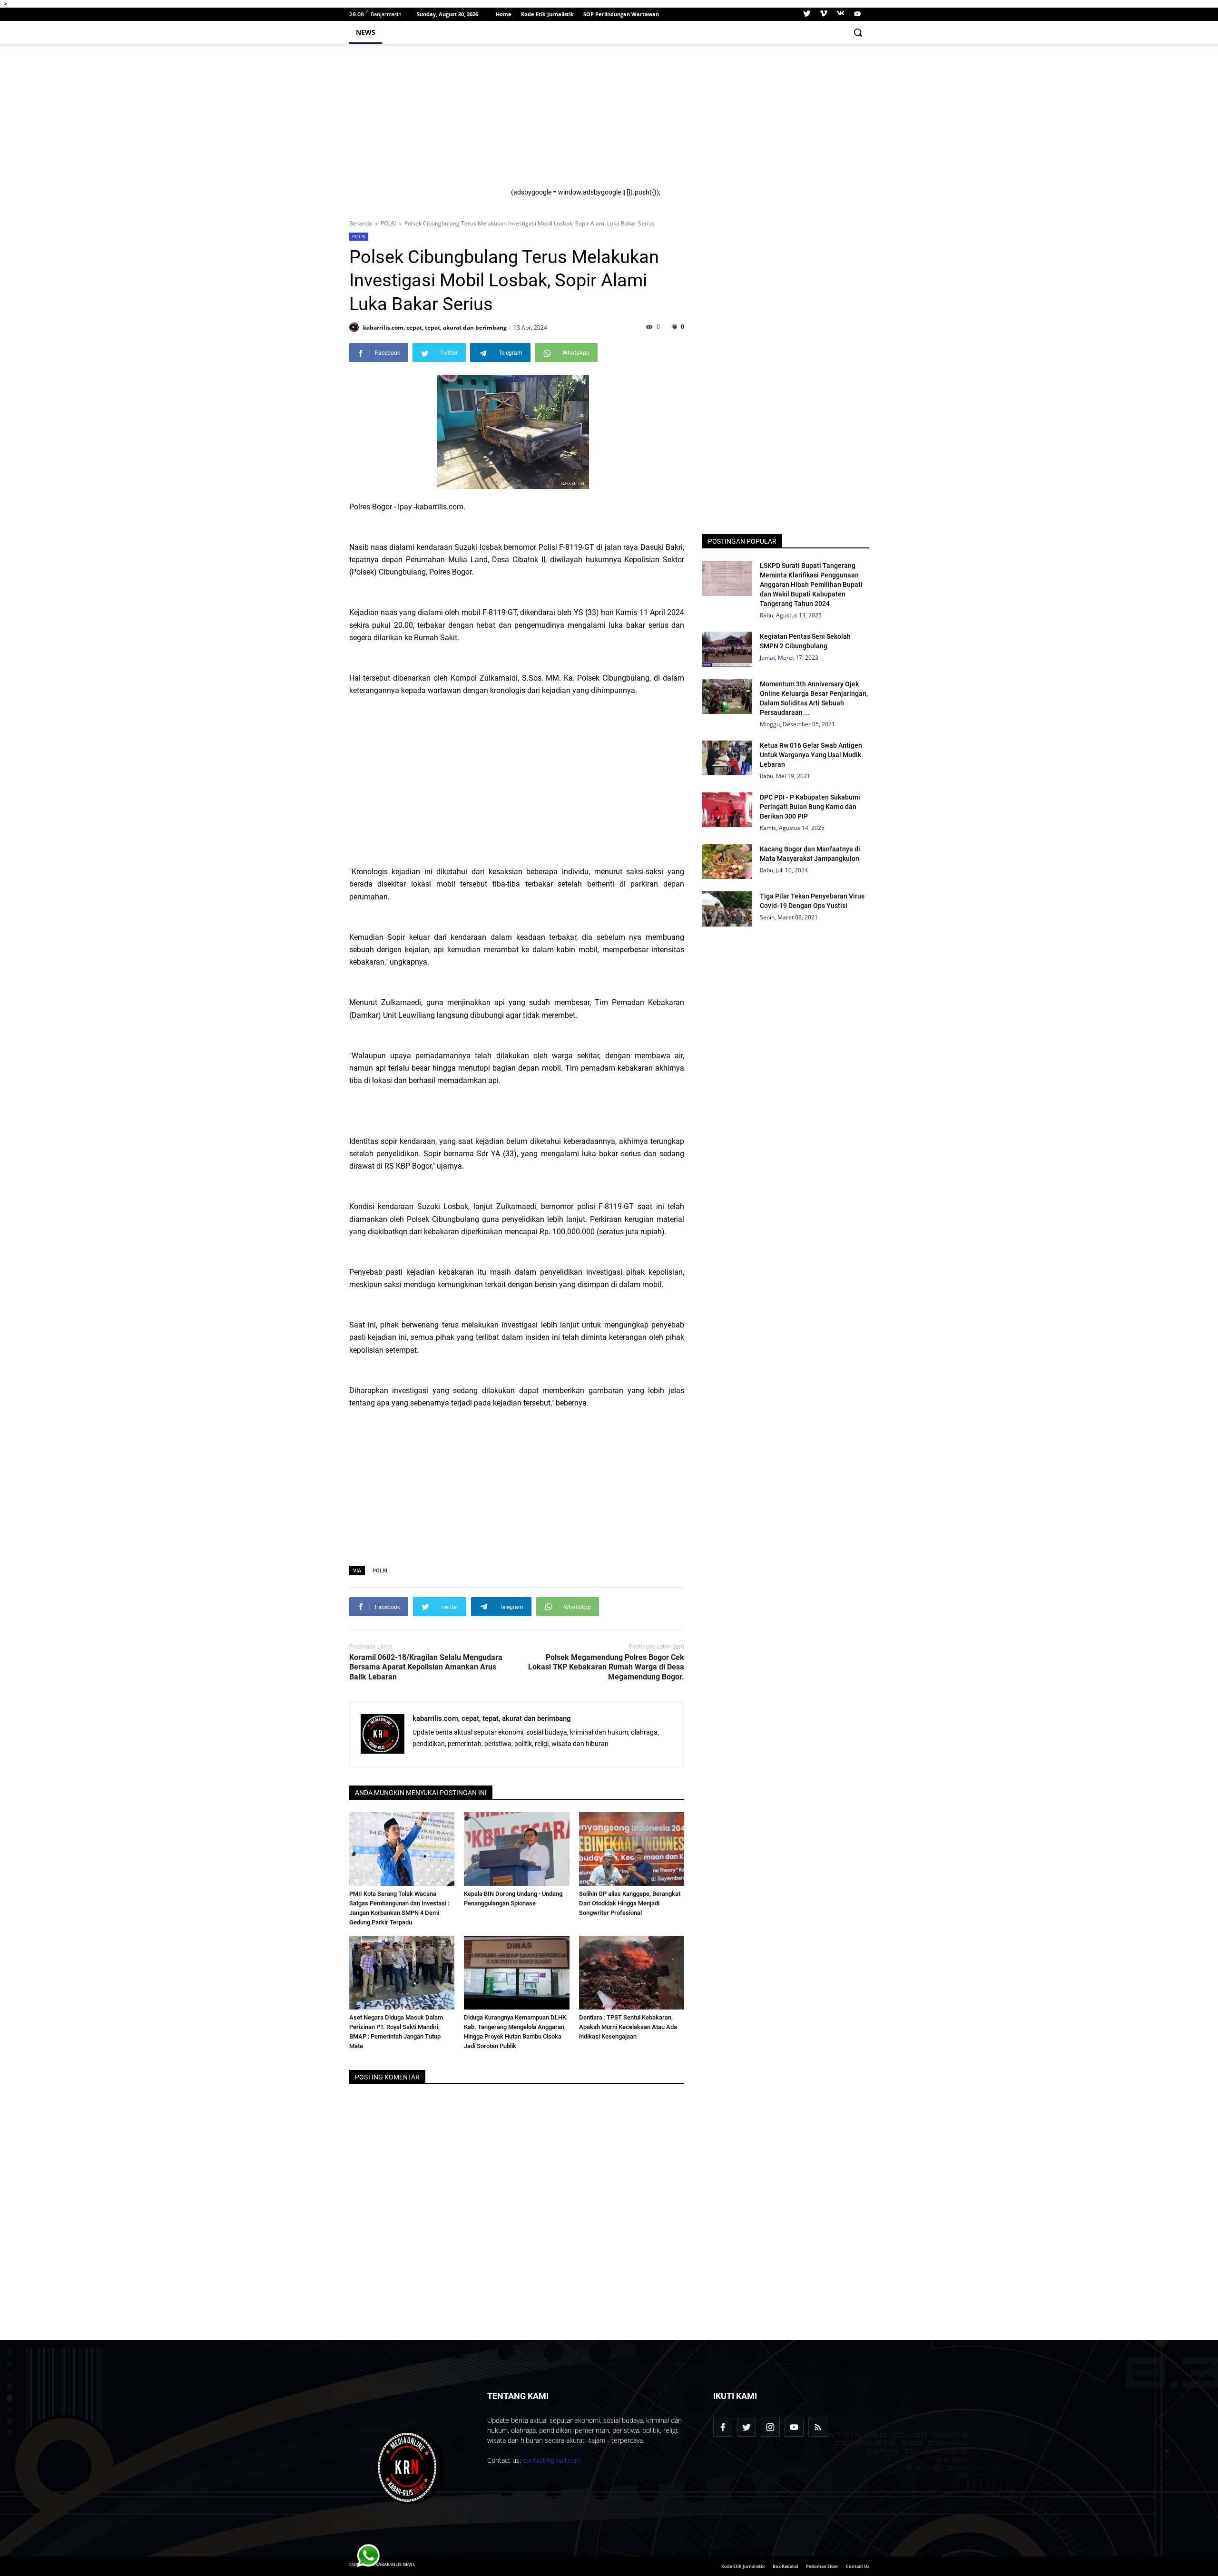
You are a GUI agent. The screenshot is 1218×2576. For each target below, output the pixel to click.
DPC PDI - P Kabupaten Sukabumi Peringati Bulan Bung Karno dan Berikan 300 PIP (810, 807)
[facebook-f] (723, 2427)
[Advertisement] (684, 122)
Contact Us (858, 2566)
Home (504, 14)
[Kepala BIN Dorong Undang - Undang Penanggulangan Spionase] (517, 1849)
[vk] (841, 14)
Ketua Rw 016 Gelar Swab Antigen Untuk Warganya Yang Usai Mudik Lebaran (811, 755)
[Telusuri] (858, 32)
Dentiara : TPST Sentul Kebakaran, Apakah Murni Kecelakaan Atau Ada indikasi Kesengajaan (628, 2027)
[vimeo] (824, 14)
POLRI (359, 236)
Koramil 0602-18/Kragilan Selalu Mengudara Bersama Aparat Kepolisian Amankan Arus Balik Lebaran (426, 1667)
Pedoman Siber (822, 2566)
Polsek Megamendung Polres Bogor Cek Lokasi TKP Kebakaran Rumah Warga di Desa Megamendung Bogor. (606, 1667)
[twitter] (807, 14)
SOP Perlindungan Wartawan (621, 14)
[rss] (818, 2427)
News (366, 32)
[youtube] (856, 14)
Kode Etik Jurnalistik (547, 14)
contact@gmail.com (552, 2460)
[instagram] (770, 2427)
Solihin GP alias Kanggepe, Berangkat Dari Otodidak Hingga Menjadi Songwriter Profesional (630, 1903)
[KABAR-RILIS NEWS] (410, 2468)
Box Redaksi (786, 2566)
